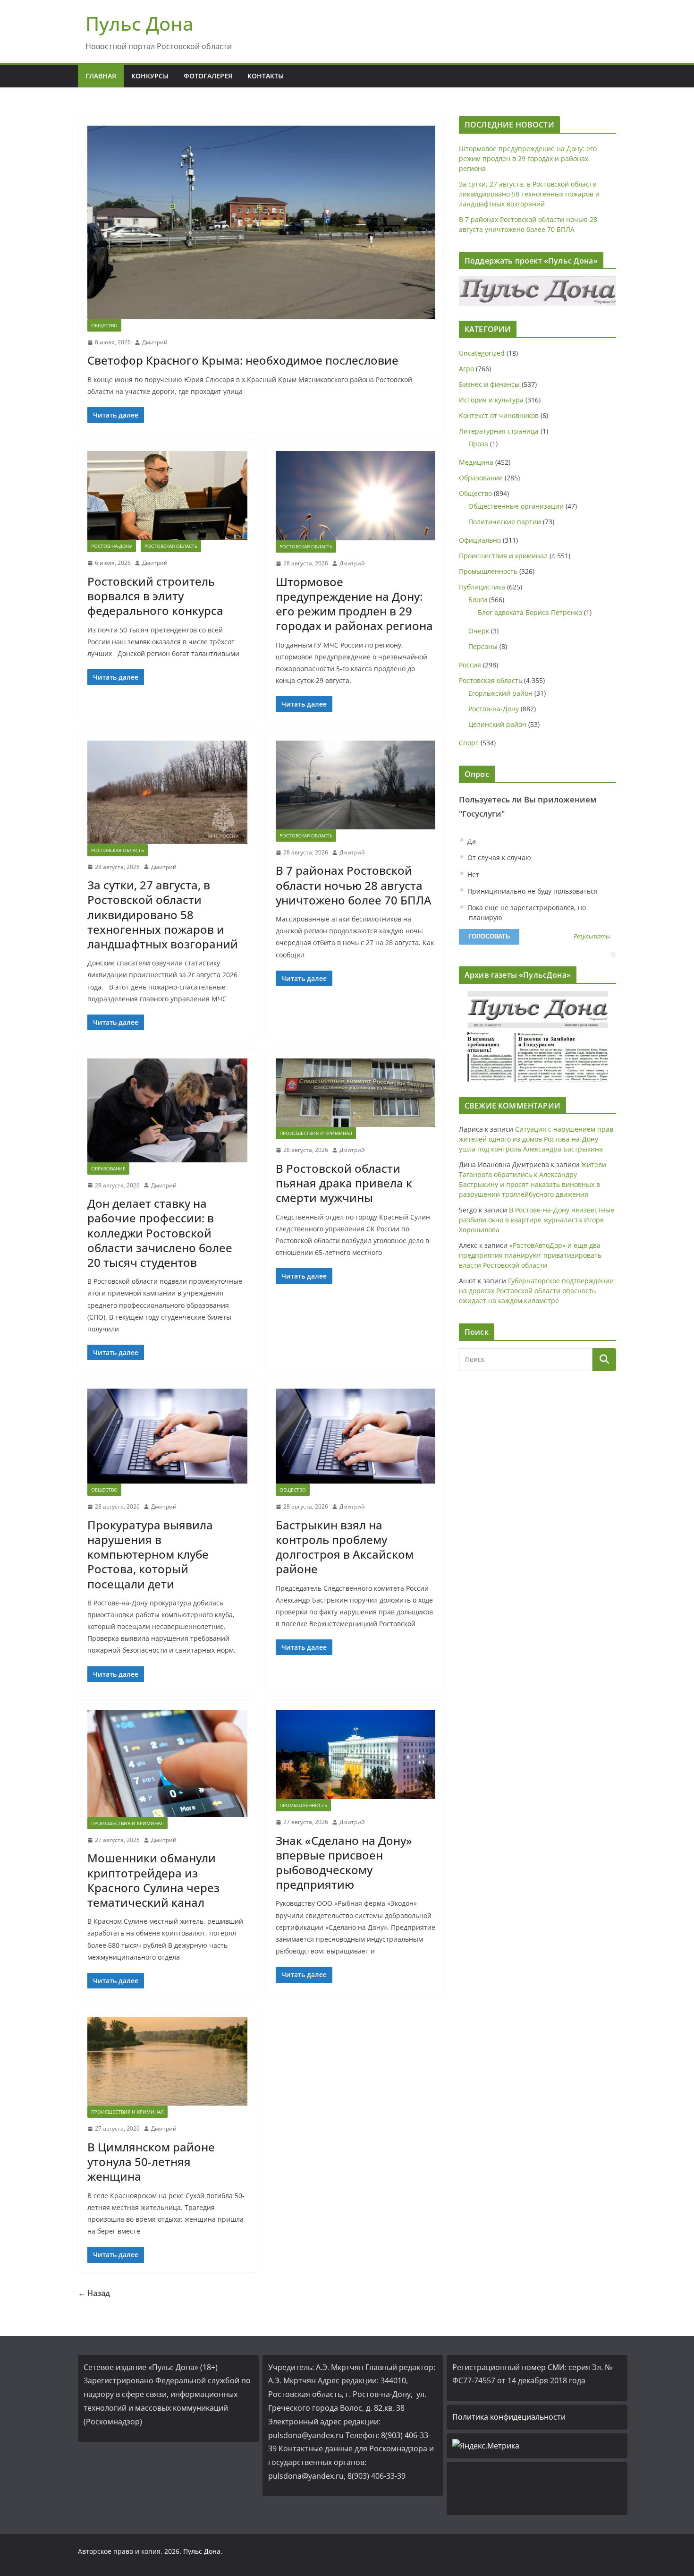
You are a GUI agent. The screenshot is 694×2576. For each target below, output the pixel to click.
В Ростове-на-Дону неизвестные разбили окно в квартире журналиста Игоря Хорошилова (537, 1220)
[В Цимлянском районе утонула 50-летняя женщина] (167, 2061)
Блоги (478, 600)
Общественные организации (516, 506)
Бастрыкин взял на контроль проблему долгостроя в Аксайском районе (345, 1547)
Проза (478, 444)
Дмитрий (155, 342)
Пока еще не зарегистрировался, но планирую (526, 913)
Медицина (476, 462)
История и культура (491, 400)
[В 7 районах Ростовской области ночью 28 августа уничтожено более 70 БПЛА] (356, 785)
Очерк (479, 631)
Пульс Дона (140, 23)
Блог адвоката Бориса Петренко (530, 612)
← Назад (94, 2293)
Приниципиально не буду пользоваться (532, 891)
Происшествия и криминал (316, 1133)
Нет (472, 874)
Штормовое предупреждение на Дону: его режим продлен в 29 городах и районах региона (354, 604)
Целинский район (497, 724)
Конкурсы (150, 76)
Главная (101, 76)
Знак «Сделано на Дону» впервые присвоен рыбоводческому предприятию (344, 1863)
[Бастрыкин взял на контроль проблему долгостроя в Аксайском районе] (356, 1436)
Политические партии (505, 522)
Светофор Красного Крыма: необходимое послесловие (243, 360)
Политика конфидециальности (509, 2417)
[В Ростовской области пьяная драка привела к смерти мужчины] (356, 1093)
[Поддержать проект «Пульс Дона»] (537, 291)
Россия (470, 665)
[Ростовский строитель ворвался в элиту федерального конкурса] (167, 495)
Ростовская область (171, 546)
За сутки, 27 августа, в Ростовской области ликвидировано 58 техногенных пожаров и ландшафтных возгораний (163, 914)
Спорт (469, 743)
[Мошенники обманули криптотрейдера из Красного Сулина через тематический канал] (167, 1764)
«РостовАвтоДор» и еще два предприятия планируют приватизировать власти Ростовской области (530, 1255)
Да (471, 841)
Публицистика (482, 587)
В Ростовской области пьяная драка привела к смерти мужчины (344, 1183)
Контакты (266, 76)
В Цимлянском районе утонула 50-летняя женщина (151, 2162)
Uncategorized (482, 353)
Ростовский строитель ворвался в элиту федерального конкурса (155, 596)
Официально (480, 540)
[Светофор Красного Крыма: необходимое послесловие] (261, 222)
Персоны (483, 646)
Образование (108, 1169)
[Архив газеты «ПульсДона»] (537, 1036)
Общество (104, 325)
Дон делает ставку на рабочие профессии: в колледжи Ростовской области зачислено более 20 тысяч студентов (160, 1233)
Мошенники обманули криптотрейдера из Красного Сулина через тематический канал (153, 1880)
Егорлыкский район (500, 693)
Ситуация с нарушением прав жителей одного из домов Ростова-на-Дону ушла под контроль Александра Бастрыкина (536, 1139)
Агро (466, 369)
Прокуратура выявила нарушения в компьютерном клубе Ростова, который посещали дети (150, 1554)
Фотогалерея (208, 76)
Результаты (592, 937)
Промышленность (303, 1805)
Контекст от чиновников (499, 415)
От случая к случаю (498, 857)
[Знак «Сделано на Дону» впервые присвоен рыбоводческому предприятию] (356, 1755)
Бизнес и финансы (489, 384)
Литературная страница (499, 431)
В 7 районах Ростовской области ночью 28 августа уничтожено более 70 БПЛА (354, 885)
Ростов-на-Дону (112, 546)
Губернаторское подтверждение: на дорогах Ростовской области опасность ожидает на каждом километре (537, 1291)
